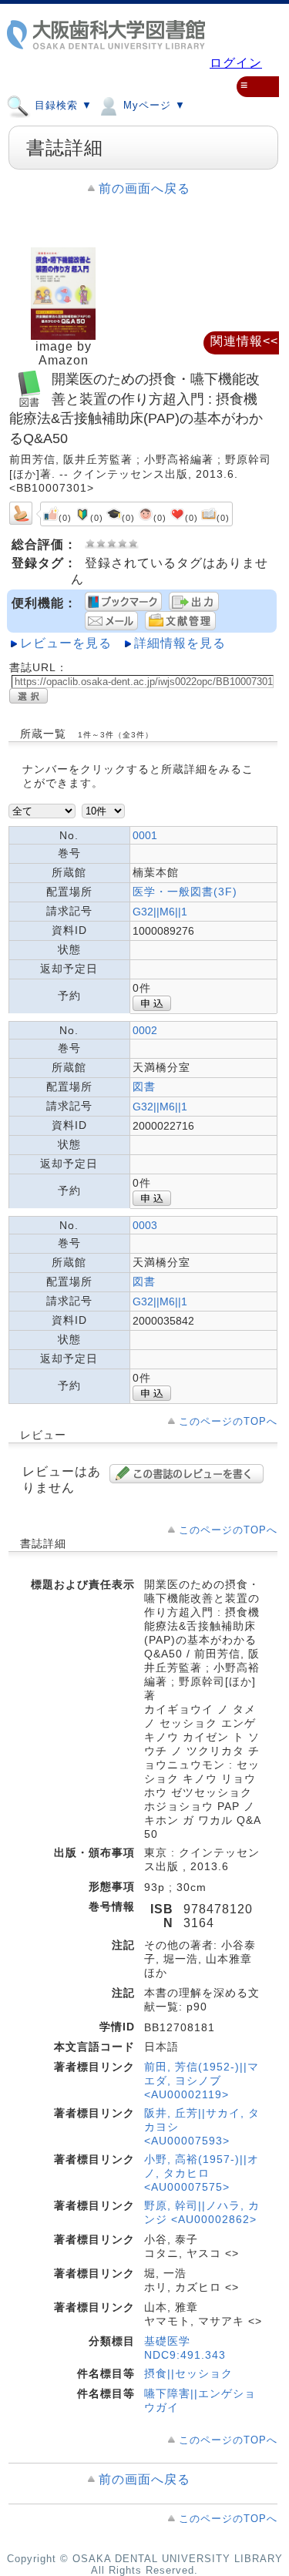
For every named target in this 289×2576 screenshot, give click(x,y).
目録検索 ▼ (62, 105)
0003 (145, 1225)
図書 (144, 1086)
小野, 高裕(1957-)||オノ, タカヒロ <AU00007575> (202, 2173)
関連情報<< (244, 341)
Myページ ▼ (153, 105)
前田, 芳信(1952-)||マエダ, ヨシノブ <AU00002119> (202, 2081)
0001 (145, 835)
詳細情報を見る (180, 643)
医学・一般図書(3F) (185, 892)
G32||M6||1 (160, 912)
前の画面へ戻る (144, 188)
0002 (145, 1030)
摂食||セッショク (188, 2373)
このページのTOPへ (228, 1421)
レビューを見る (66, 643)
